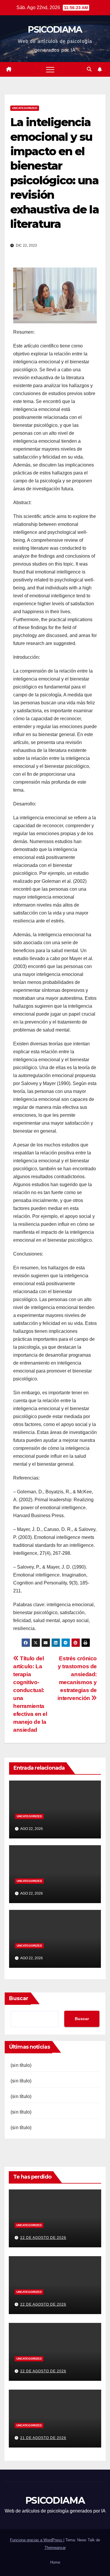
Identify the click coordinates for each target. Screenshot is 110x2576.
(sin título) (21, 2065)
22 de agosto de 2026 (43, 2238)
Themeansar (55, 2548)
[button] (89, 69)
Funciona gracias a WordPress (37, 2540)
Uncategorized (25, 108)
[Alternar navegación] (50, 69)
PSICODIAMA (55, 30)
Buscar (19, 1998)
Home (55, 2562)
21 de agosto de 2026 (43, 2438)
